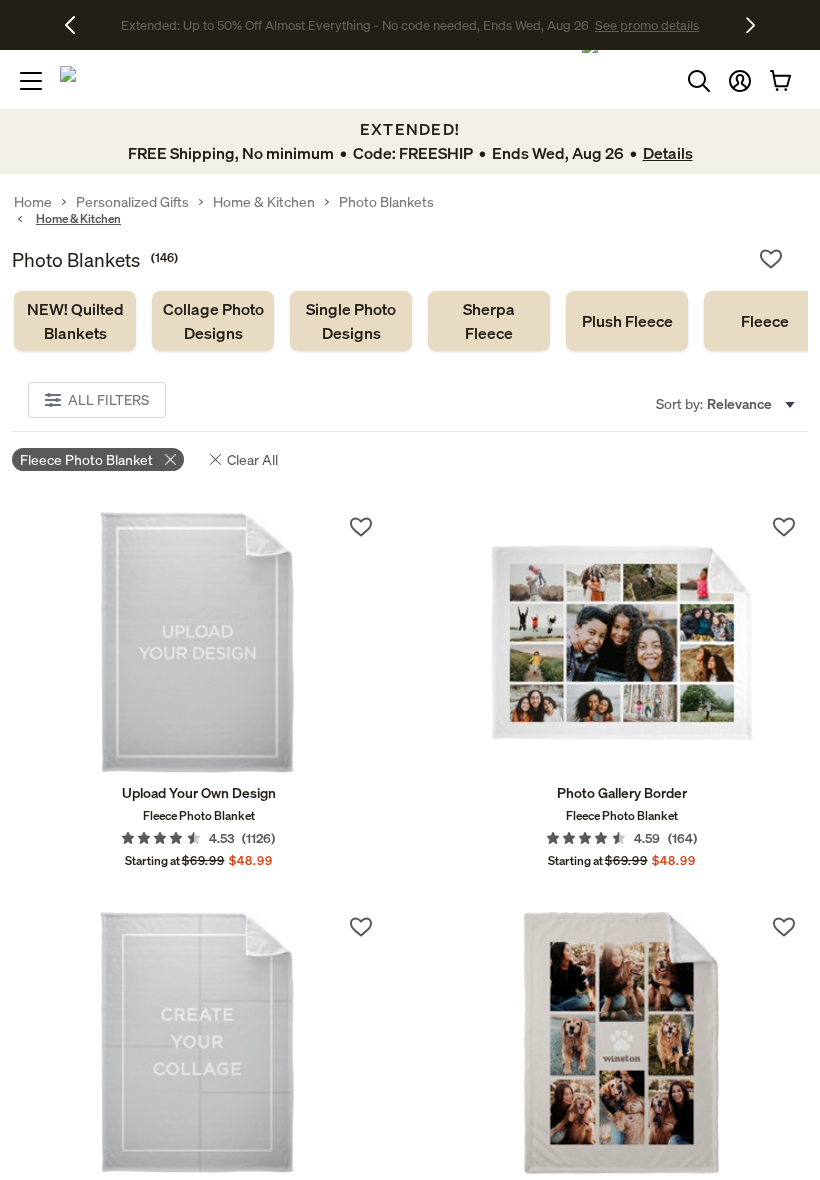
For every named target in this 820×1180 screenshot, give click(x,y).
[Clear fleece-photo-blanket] (170, 459)
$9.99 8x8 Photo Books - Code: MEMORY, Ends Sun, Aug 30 (354, 25)
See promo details (585, 25)
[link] (75, 321)
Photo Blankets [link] (386, 202)
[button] (740, 81)
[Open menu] (31, 81)
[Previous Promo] (77, 25)
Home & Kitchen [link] (264, 202)
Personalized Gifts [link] (132, 202)
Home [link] (33, 202)
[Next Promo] (750, 25)
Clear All (252, 459)
